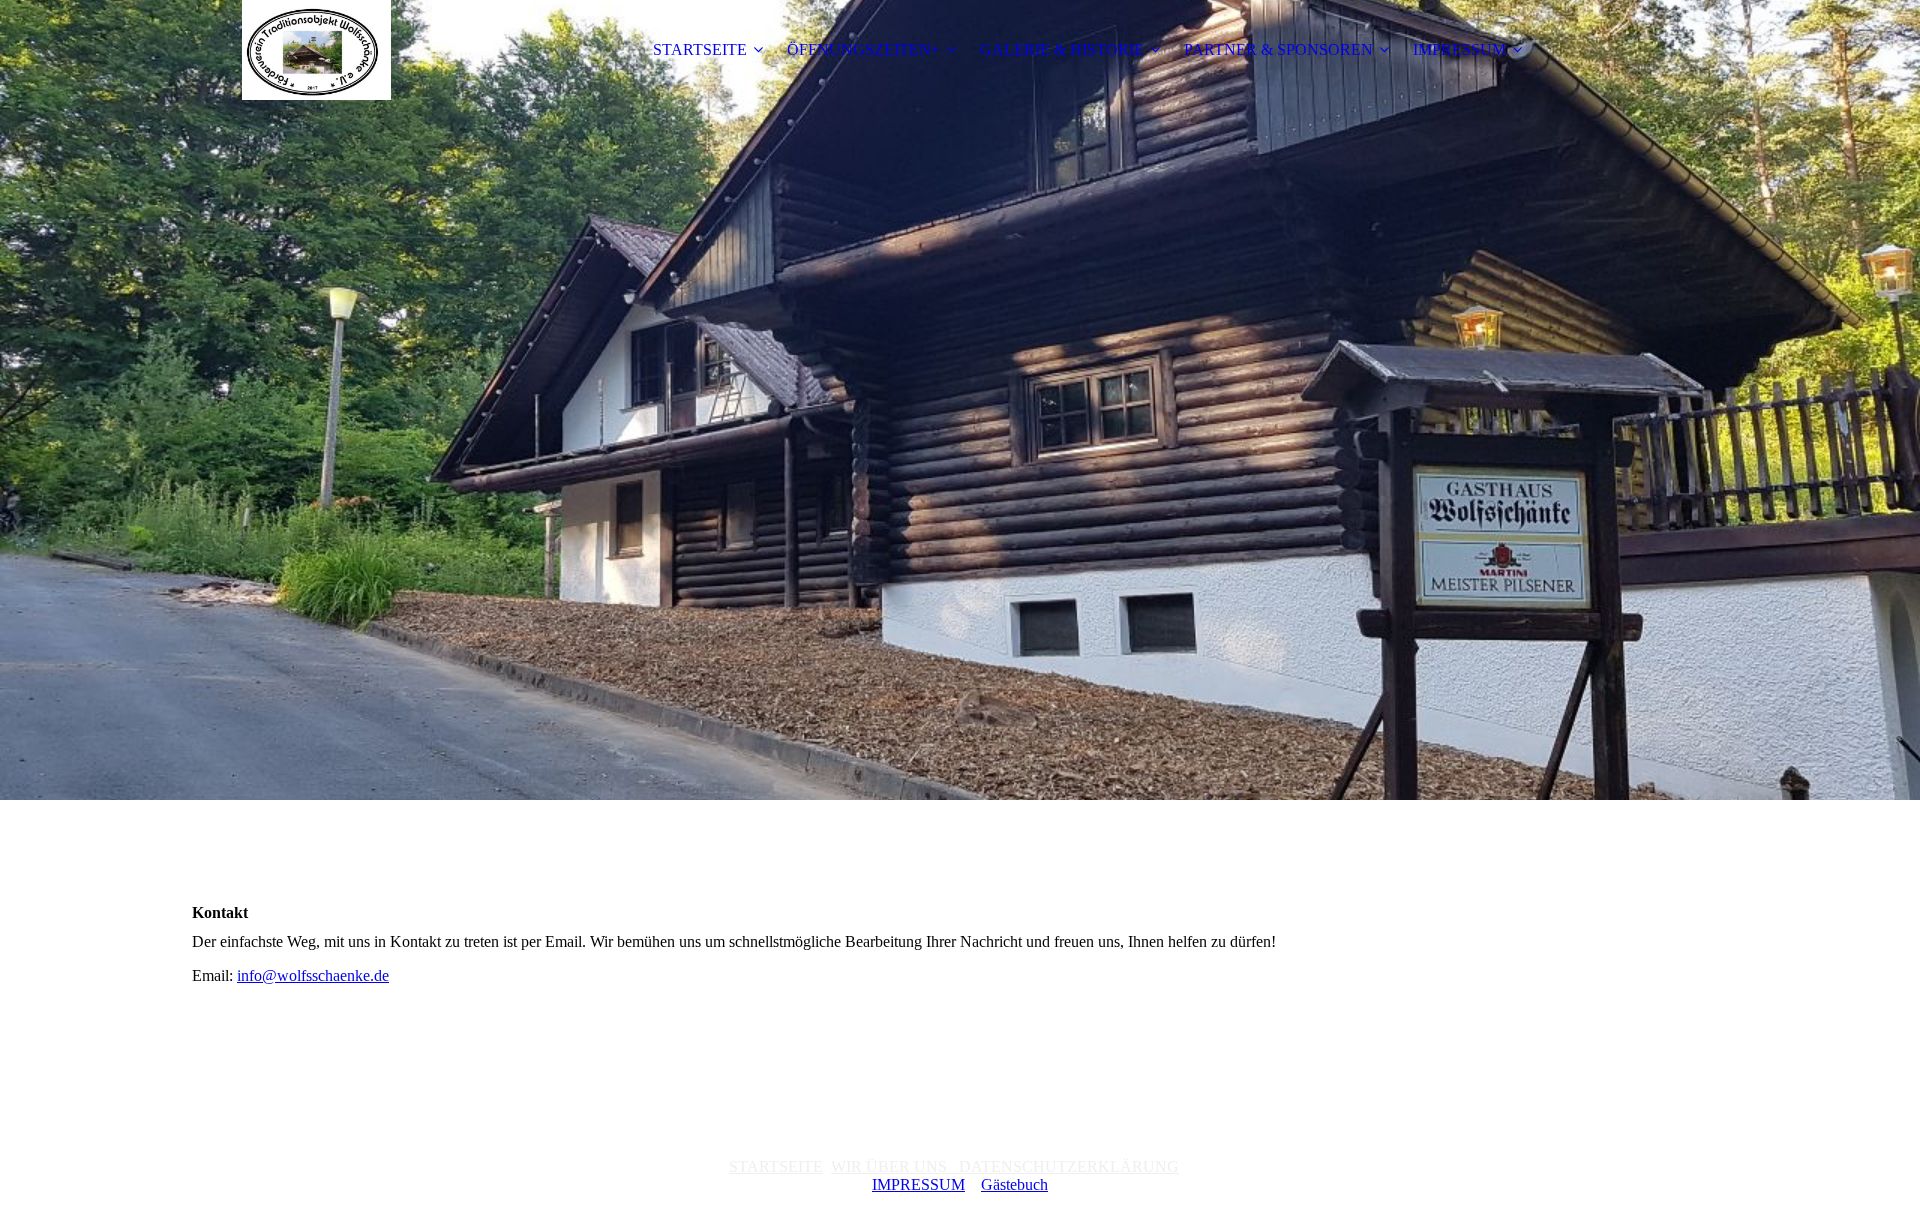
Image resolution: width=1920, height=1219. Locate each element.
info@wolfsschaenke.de (313, 975)
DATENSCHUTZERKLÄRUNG (1063, 1166)
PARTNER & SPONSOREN (1278, 49)
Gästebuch (1014, 1184)
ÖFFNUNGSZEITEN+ (863, 49)
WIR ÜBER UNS (889, 1166)
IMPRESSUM (1459, 49)
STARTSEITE (700, 49)
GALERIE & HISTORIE (1062, 49)
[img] (317, 50)
